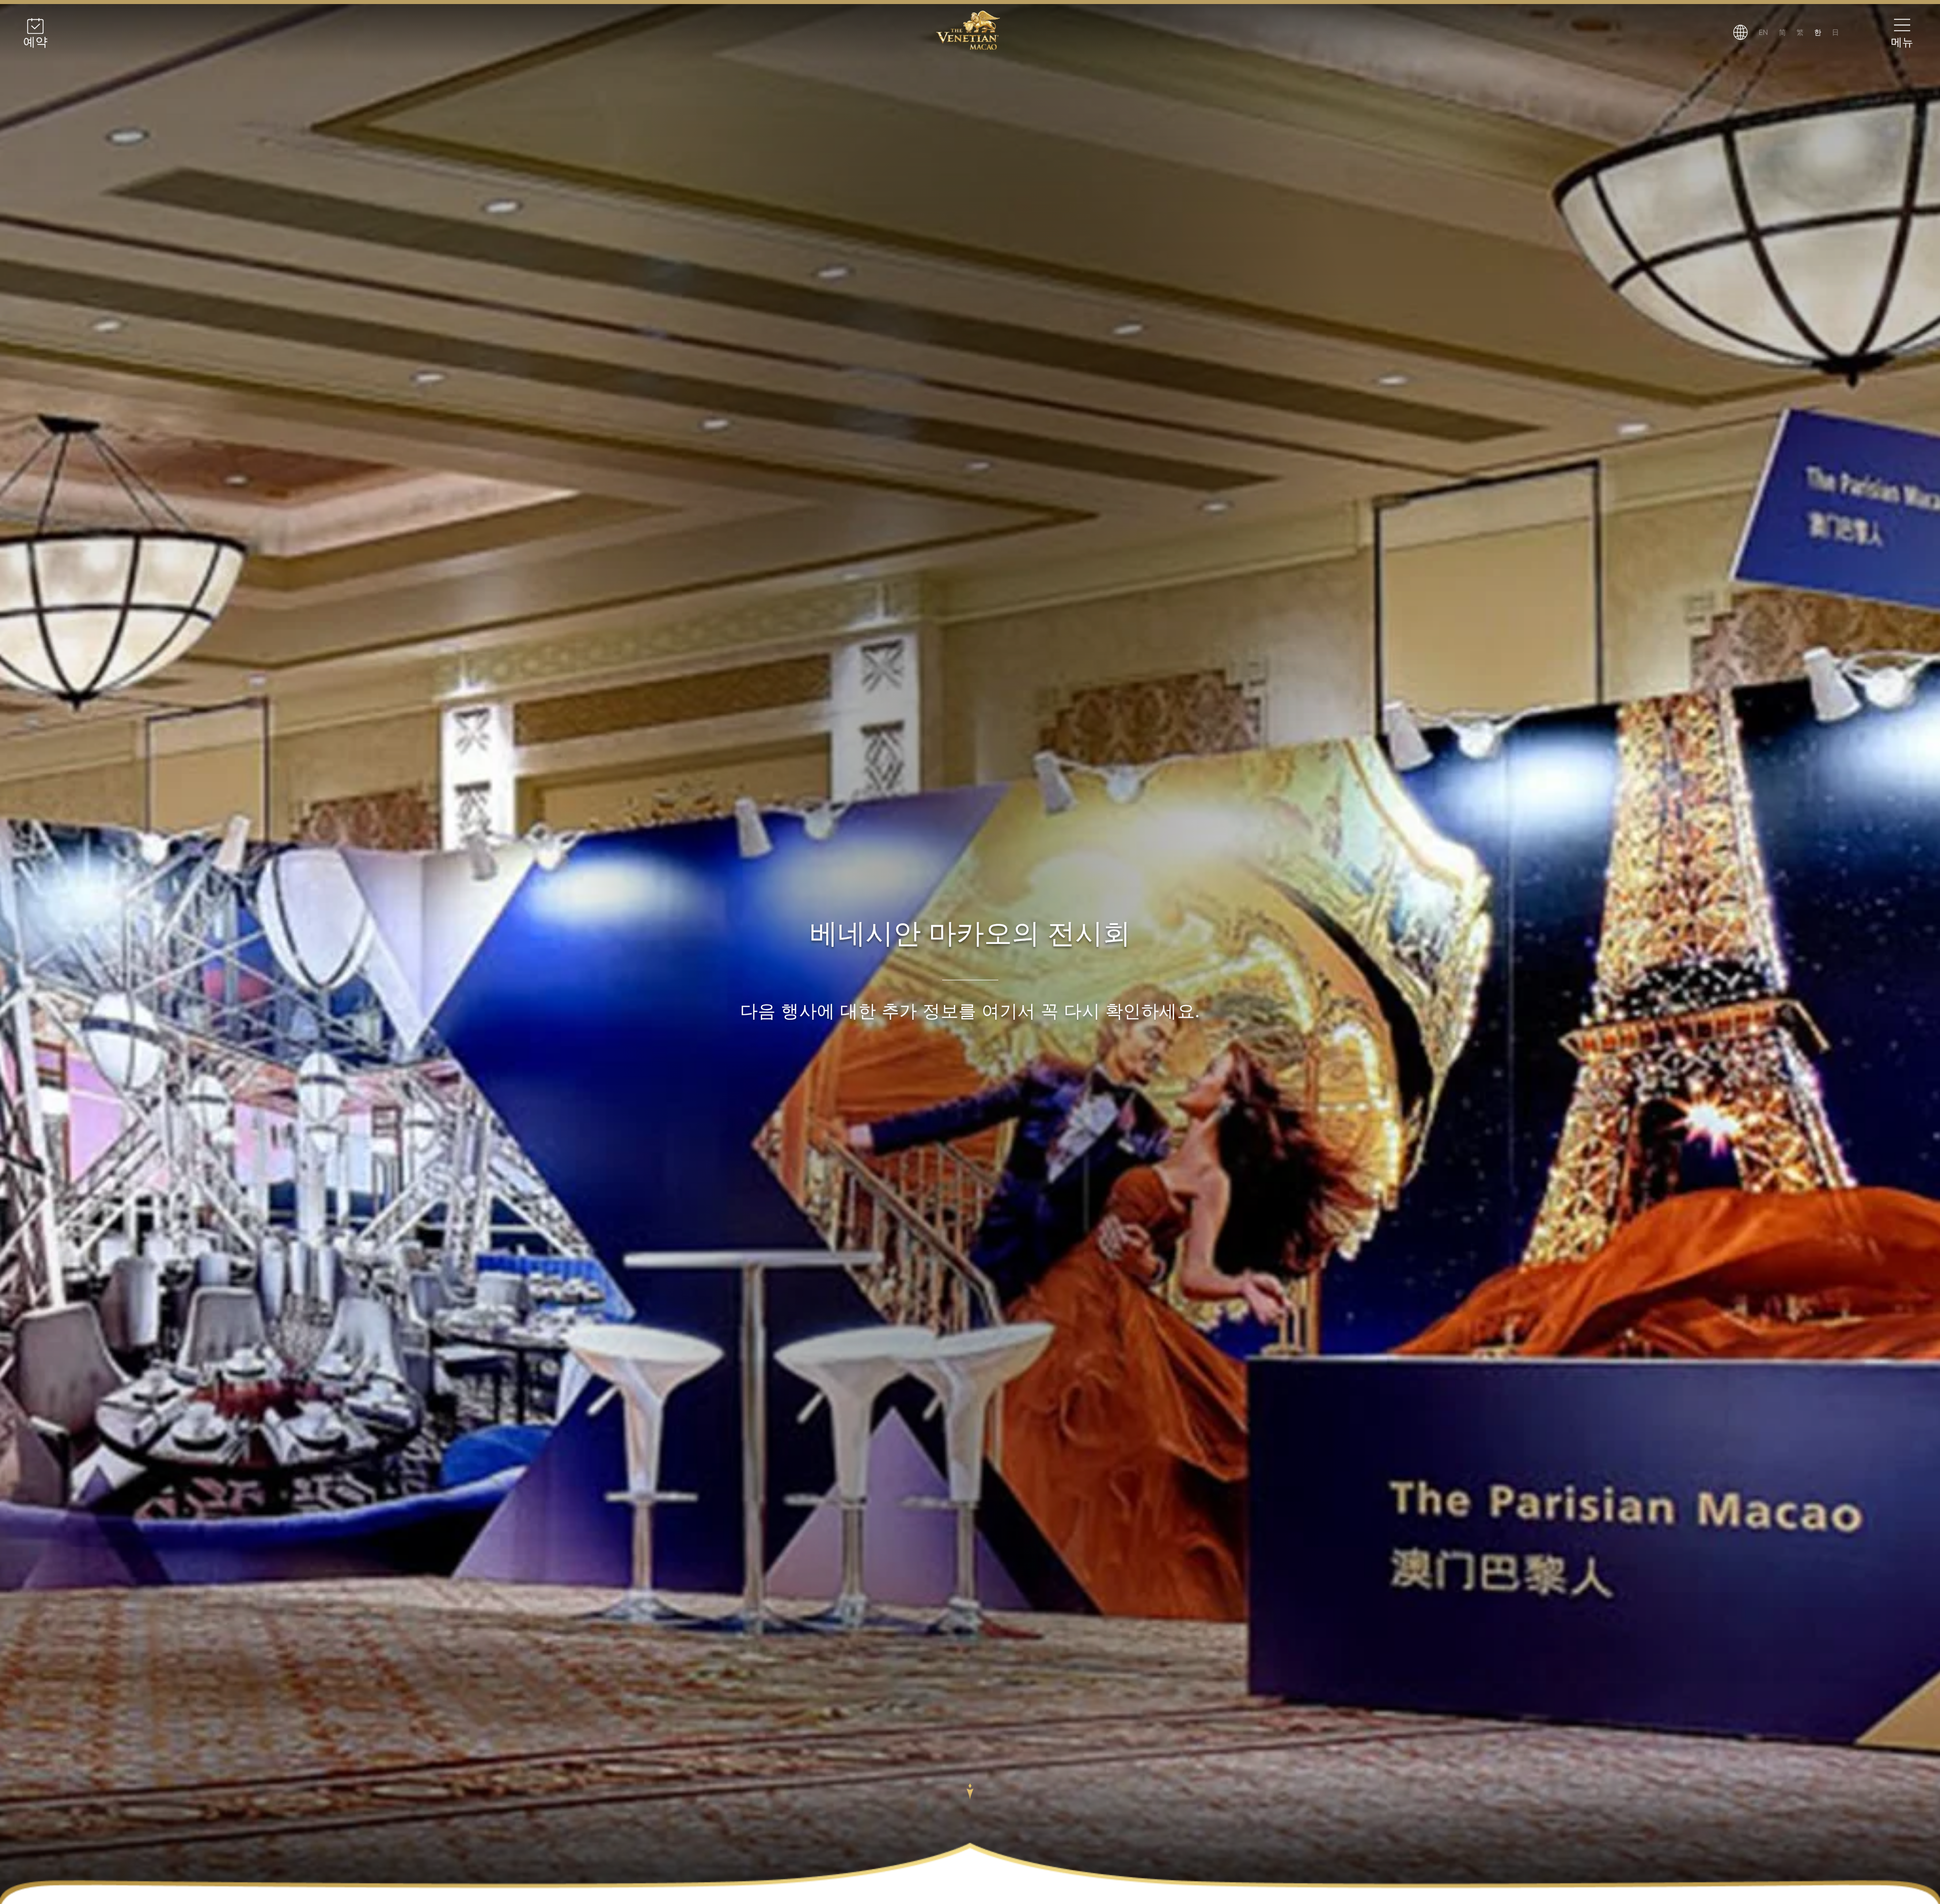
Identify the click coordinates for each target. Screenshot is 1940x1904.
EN (1763, 32)
